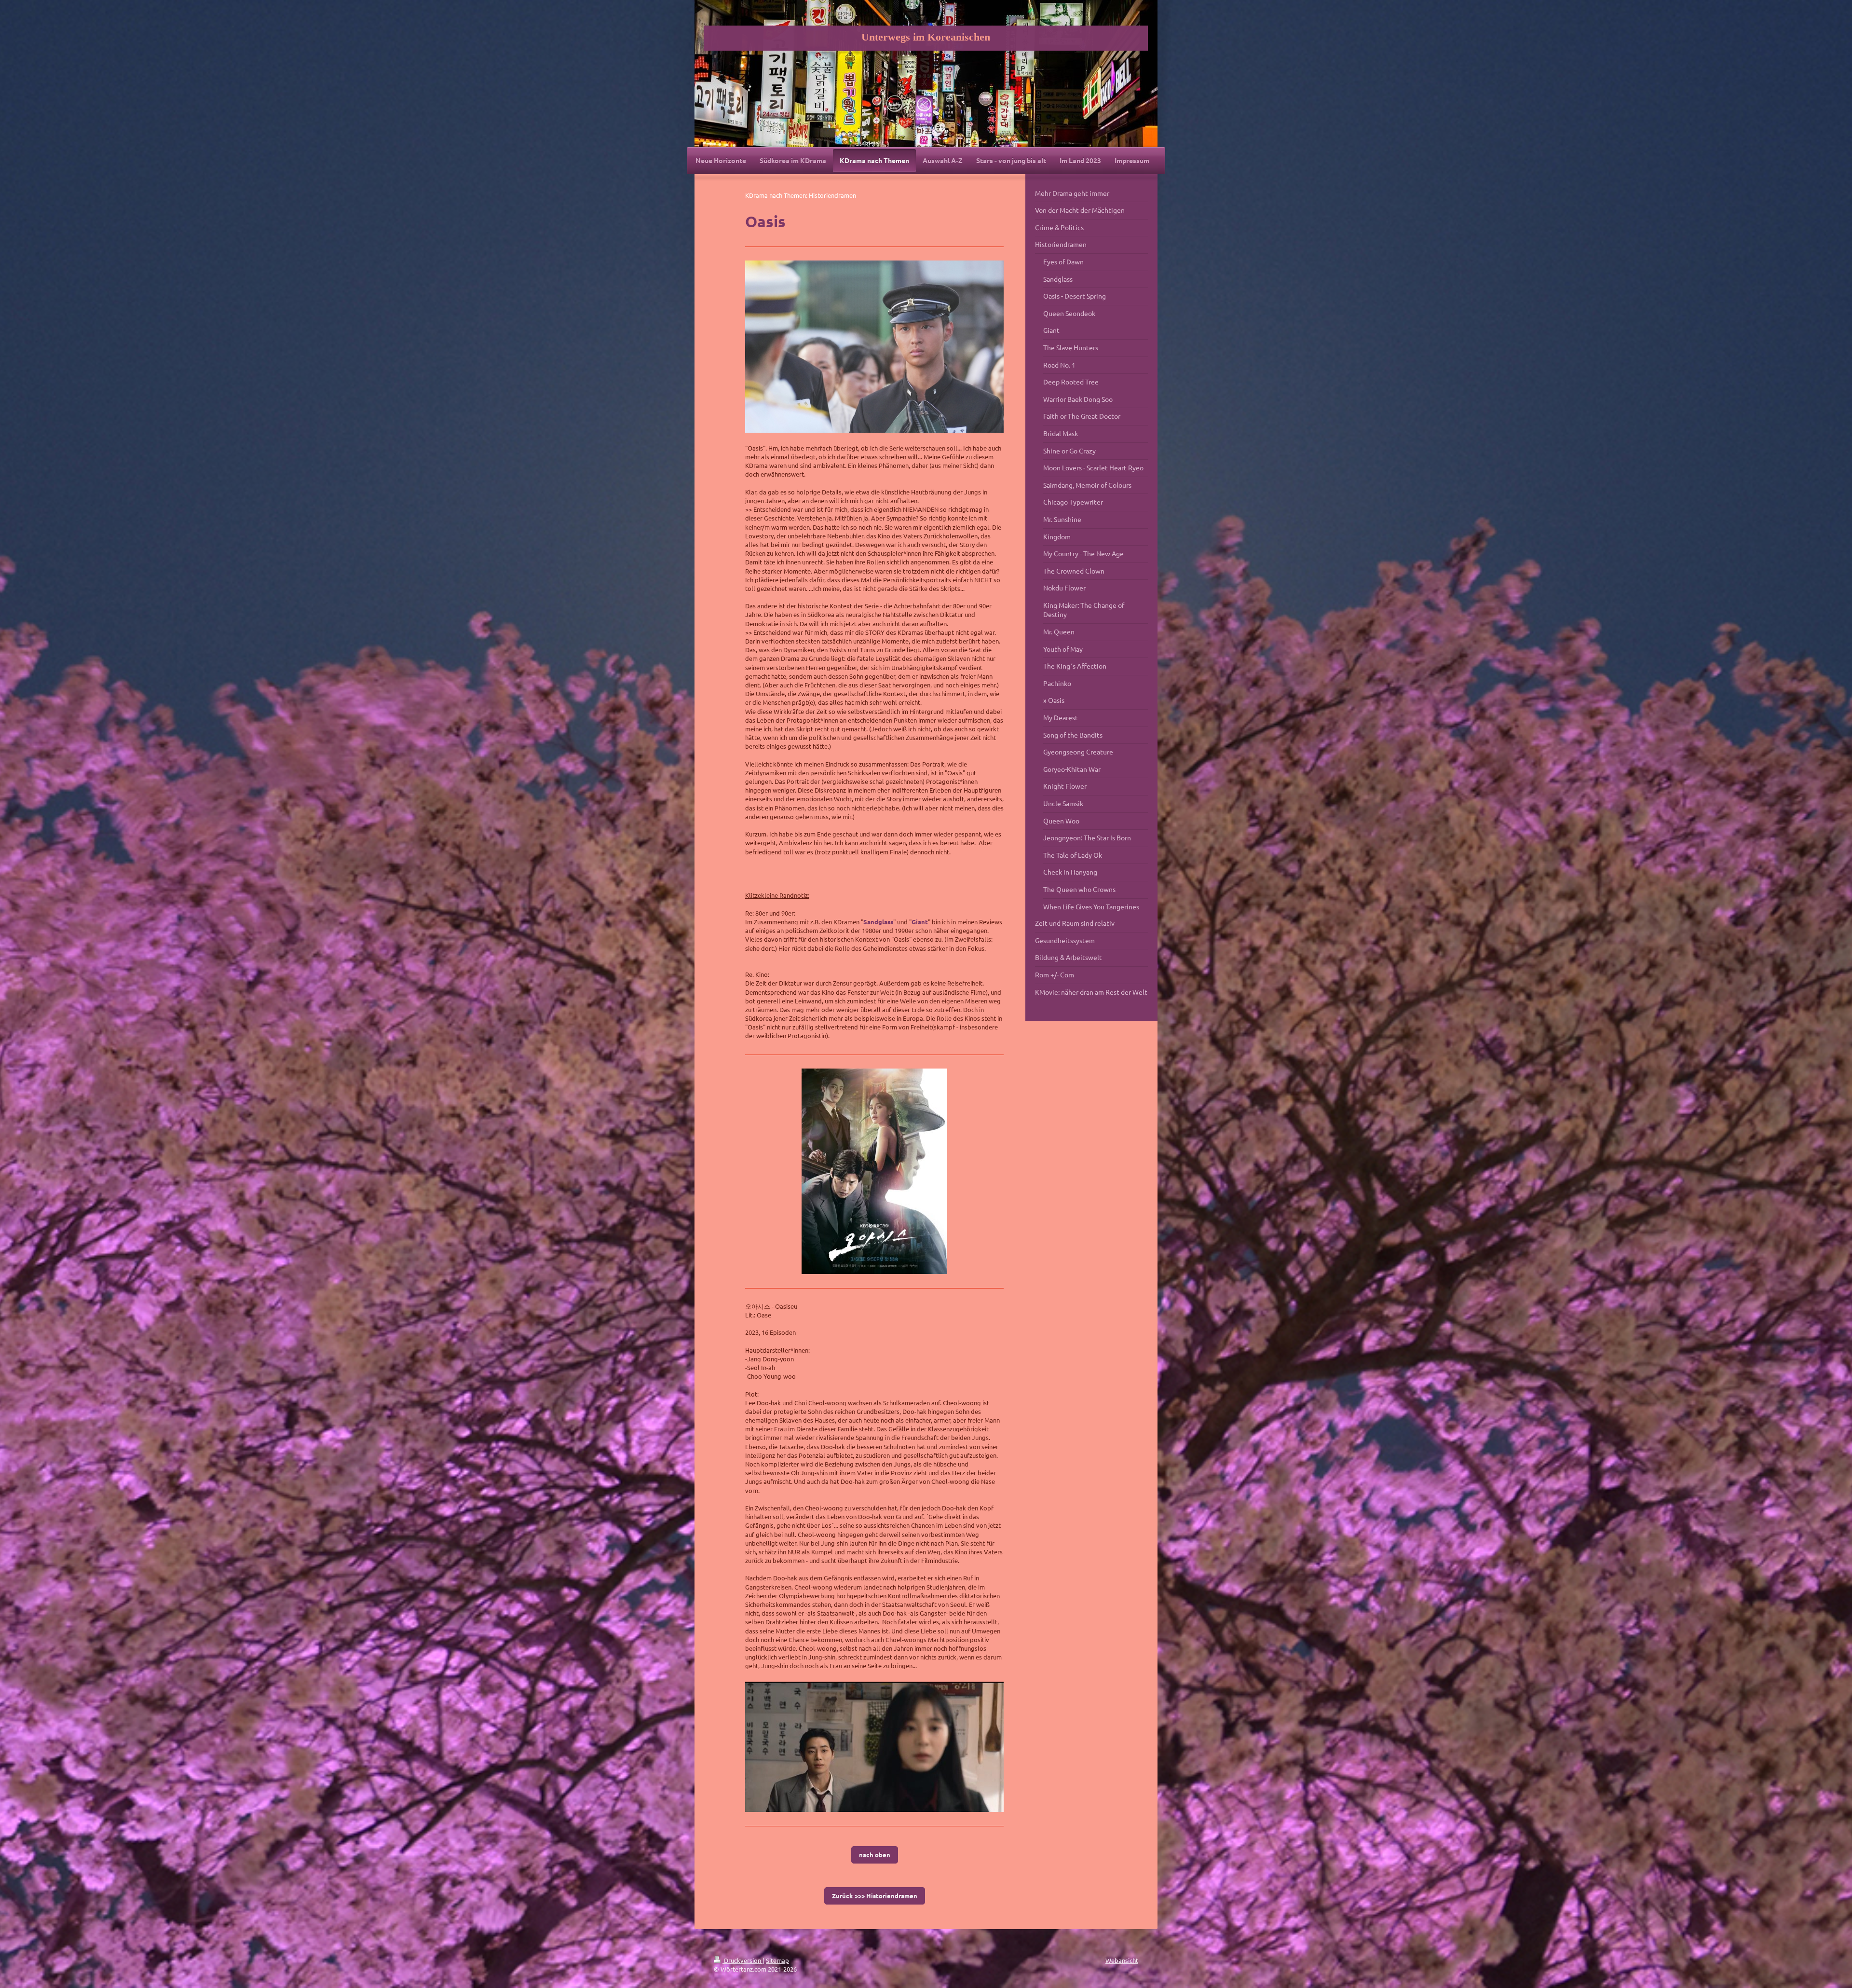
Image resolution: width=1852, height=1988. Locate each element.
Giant (920, 922)
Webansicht (1122, 1960)
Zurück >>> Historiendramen (875, 1896)
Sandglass (878, 922)
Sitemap (777, 1960)
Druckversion (742, 1960)
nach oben (875, 1855)
